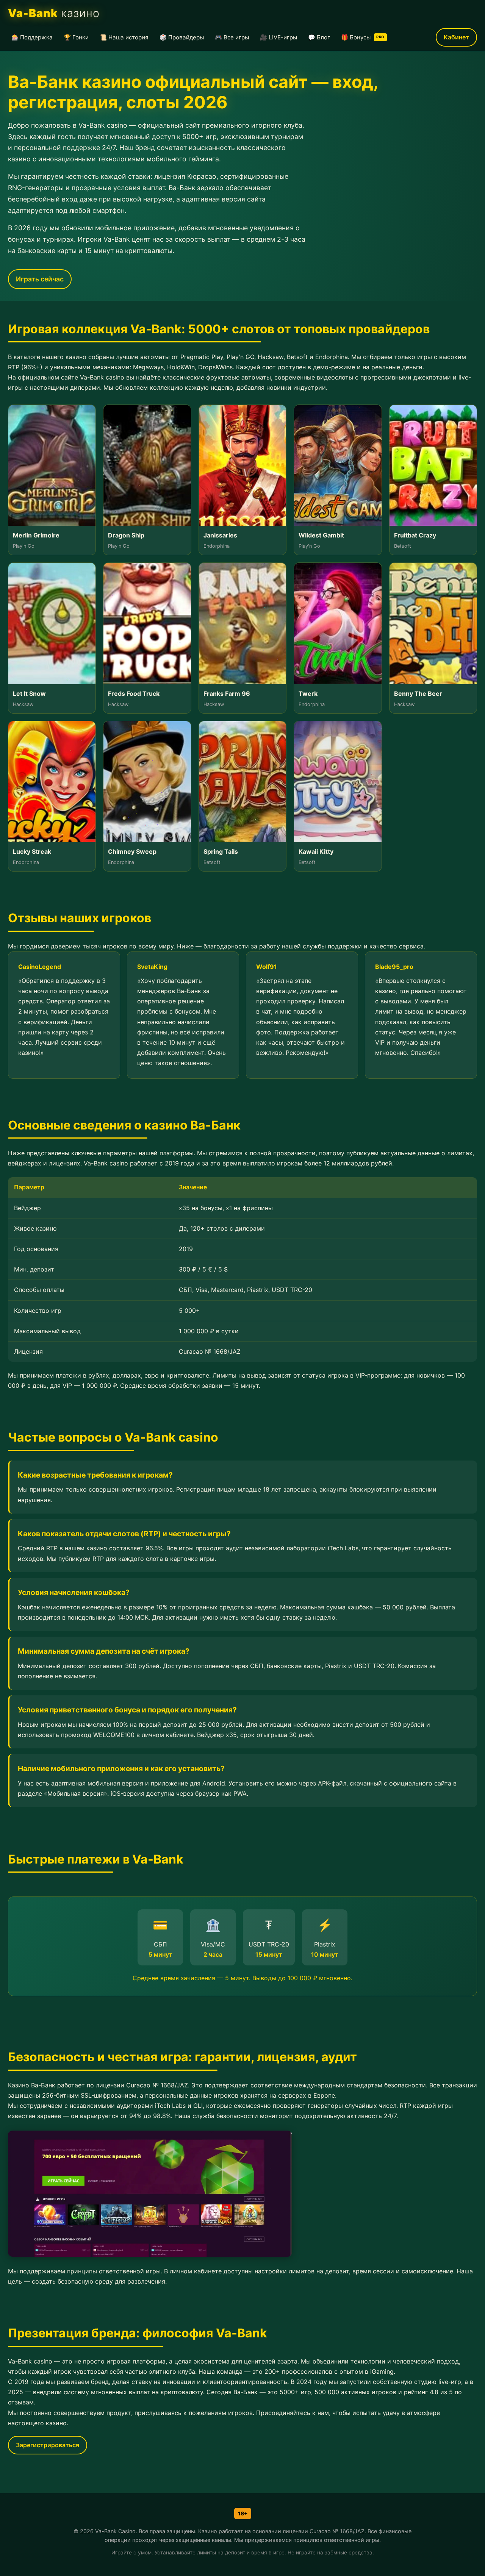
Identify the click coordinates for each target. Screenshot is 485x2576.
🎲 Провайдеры (182, 37)
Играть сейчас (40, 279)
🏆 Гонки (76, 37)
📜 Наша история (124, 37)
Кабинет (456, 37)
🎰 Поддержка (32, 37)
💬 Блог (319, 37)
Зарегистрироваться (48, 2445)
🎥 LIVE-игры (278, 37)
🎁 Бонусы (363, 37)
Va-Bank (54, 13)
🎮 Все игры (232, 37)
